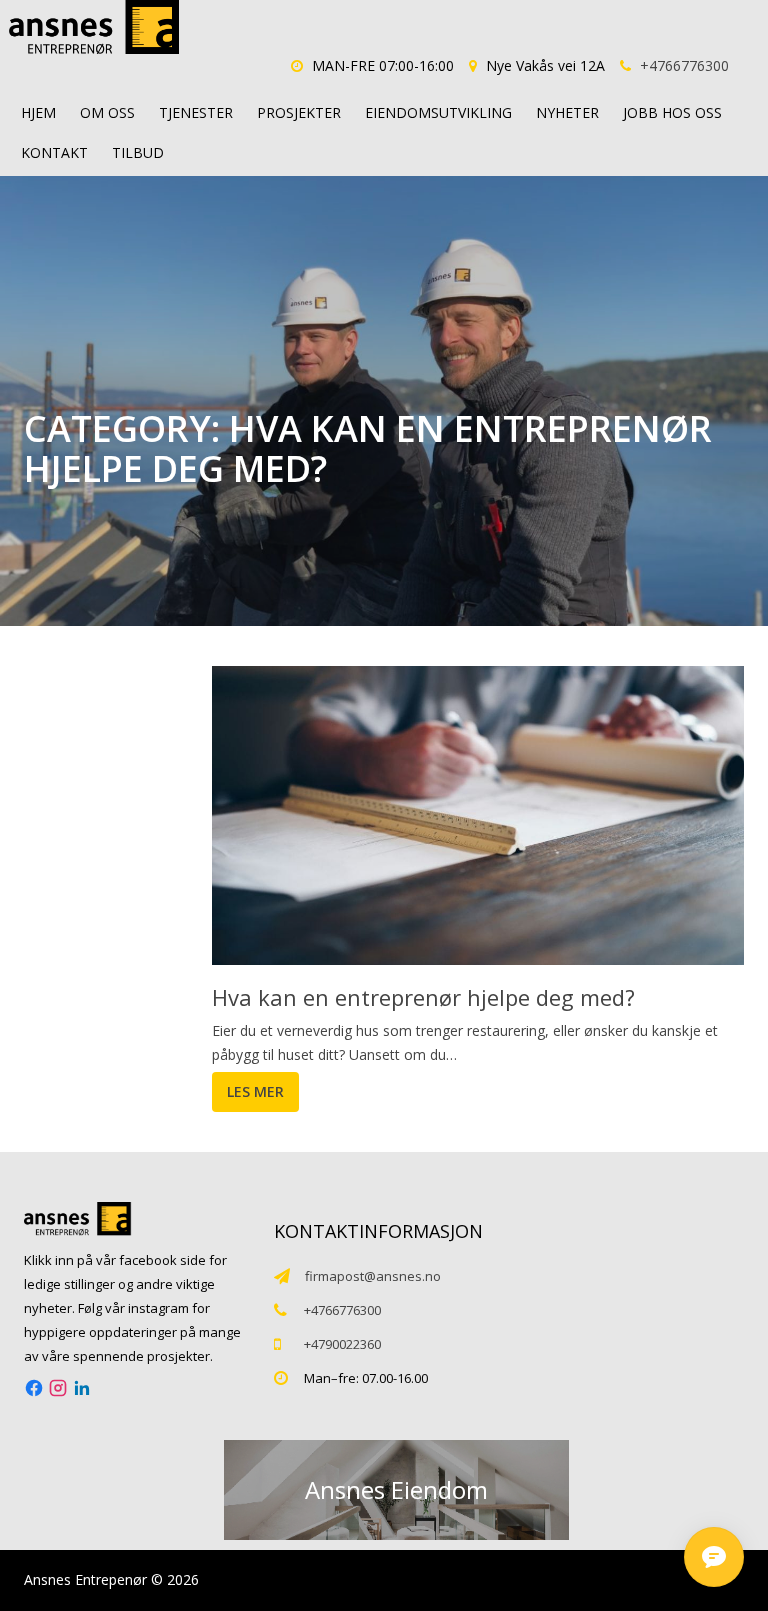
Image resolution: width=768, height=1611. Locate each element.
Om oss (107, 112)
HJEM (38, 112)
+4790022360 (342, 1344)
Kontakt (54, 152)
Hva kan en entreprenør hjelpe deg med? (423, 997)
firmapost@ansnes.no (373, 1276)
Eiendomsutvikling (438, 112)
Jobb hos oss (672, 112)
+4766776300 (684, 65)
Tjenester (196, 112)
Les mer (255, 1091)
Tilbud (138, 152)
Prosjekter (299, 112)
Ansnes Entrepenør (85, 1579)
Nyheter (567, 112)
